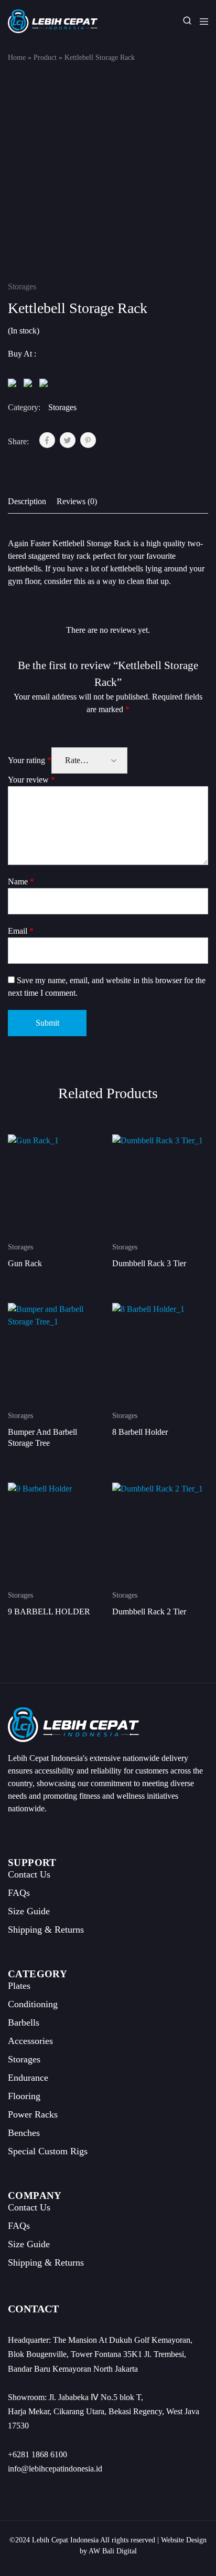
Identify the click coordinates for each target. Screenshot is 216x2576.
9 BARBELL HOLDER (49, 1612)
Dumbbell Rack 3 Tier (149, 1263)
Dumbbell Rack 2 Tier (149, 1612)
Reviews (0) (77, 501)
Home (17, 58)
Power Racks (33, 2114)
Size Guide (29, 1911)
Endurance (28, 2078)
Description (27, 501)
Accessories (30, 2041)
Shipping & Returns (46, 1930)
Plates (19, 1986)
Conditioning (33, 2004)
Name (21, 882)
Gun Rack (25, 1263)
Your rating (30, 760)
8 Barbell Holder (140, 1432)
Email (21, 931)
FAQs (19, 1893)
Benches (24, 2133)
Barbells (24, 2022)
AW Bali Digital (113, 2551)
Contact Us (29, 1874)
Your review (31, 780)
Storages (22, 286)
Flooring (24, 2096)
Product (45, 58)
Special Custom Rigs (48, 2151)
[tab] (30, 502)
